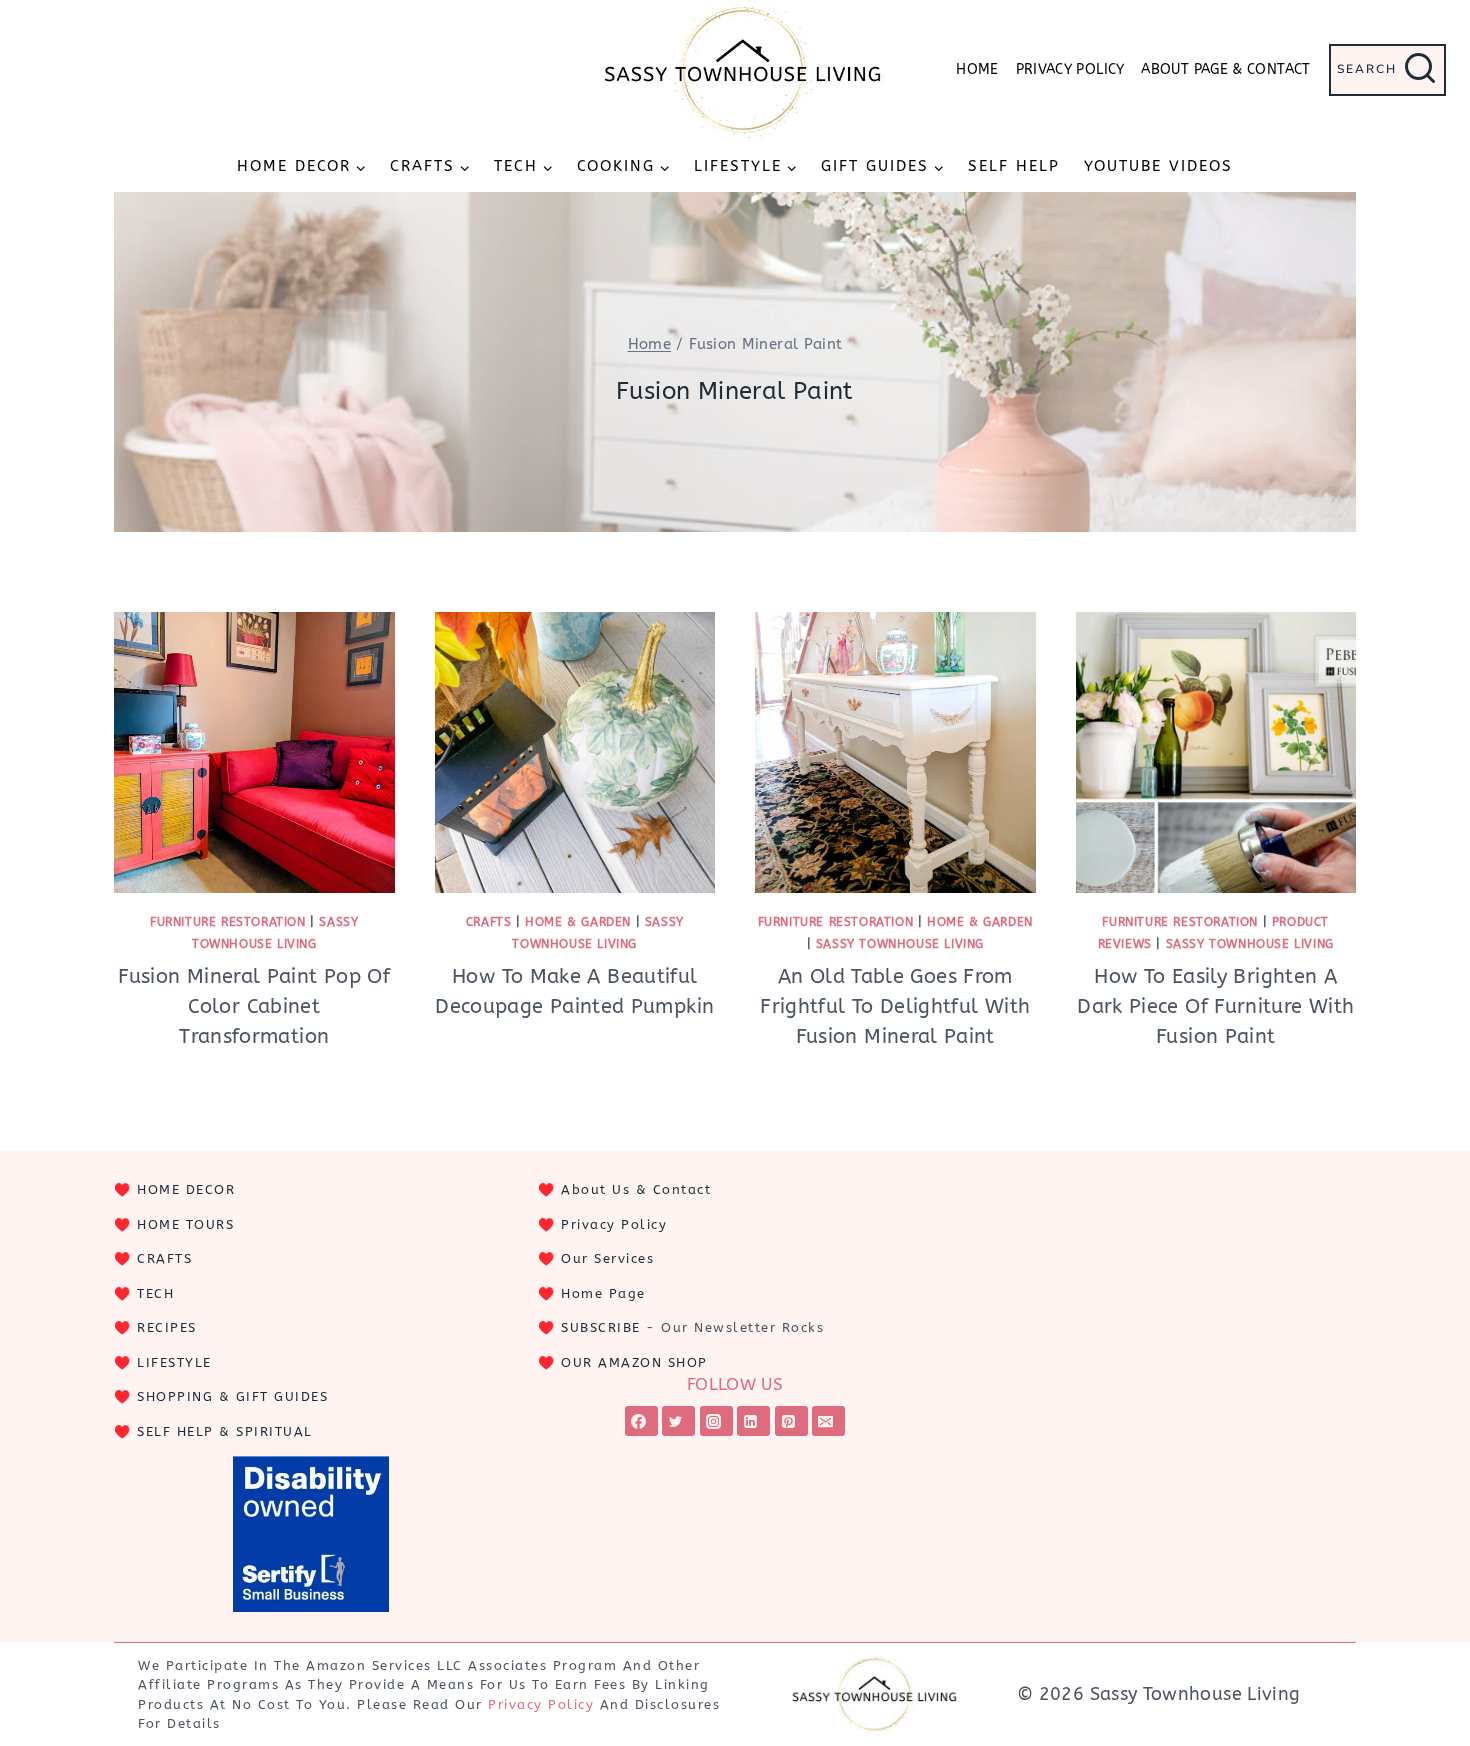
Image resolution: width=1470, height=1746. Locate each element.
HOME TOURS (185, 1224)
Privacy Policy (1070, 69)
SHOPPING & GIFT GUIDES (232, 1396)
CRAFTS (164, 1258)
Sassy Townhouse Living (900, 944)
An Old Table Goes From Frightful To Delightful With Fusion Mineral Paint (895, 1006)
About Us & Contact (636, 1189)
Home (977, 69)
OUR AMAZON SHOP (634, 1362)
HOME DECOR (186, 1189)
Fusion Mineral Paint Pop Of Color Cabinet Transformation (254, 1006)
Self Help (1014, 166)
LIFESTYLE (174, 1362)
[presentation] (254, 752)
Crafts (489, 922)
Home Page (603, 1293)
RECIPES (167, 1327)
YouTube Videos (1158, 166)
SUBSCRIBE (601, 1327)
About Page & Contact (1225, 69)
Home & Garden (578, 922)
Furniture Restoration (228, 922)
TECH (155, 1293)
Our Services (607, 1258)
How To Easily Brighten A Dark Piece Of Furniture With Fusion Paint (1215, 1006)
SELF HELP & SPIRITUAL (225, 1431)
